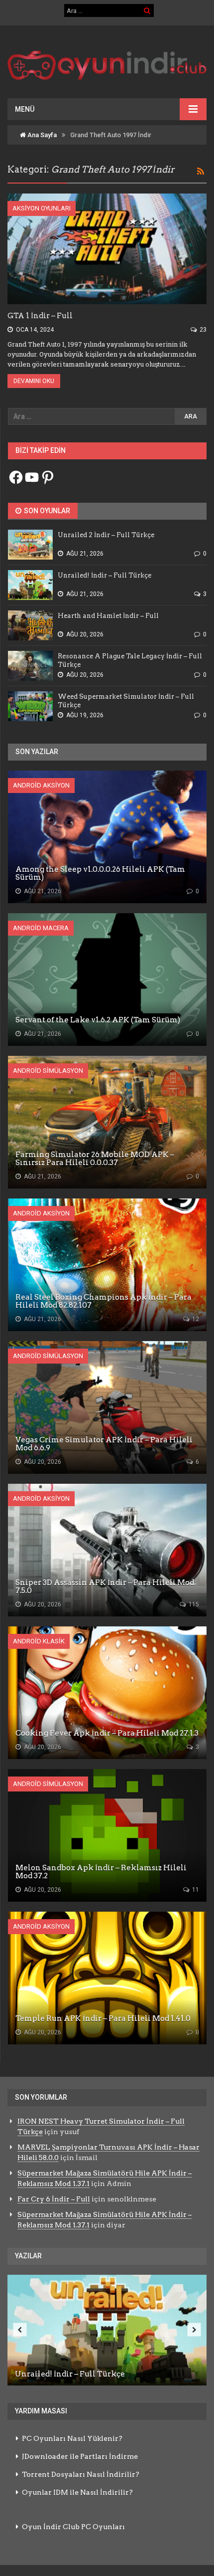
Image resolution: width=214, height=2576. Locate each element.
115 (193, 1604)
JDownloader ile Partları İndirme (80, 2456)
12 (195, 1319)
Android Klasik (39, 1641)
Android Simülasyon (48, 1071)
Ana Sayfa (41, 135)
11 (195, 1890)
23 (202, 330)
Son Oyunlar (46, 511)
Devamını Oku (34, 381)
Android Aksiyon (41, 785)
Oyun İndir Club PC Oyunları (73, 2527)
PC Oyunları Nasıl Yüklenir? (72, 2438)
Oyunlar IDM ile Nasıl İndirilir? (77, 2492)
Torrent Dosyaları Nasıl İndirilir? (81, 2474)
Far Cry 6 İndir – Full (54, 2199)
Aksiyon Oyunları (42, 208)
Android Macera (41, 928)
